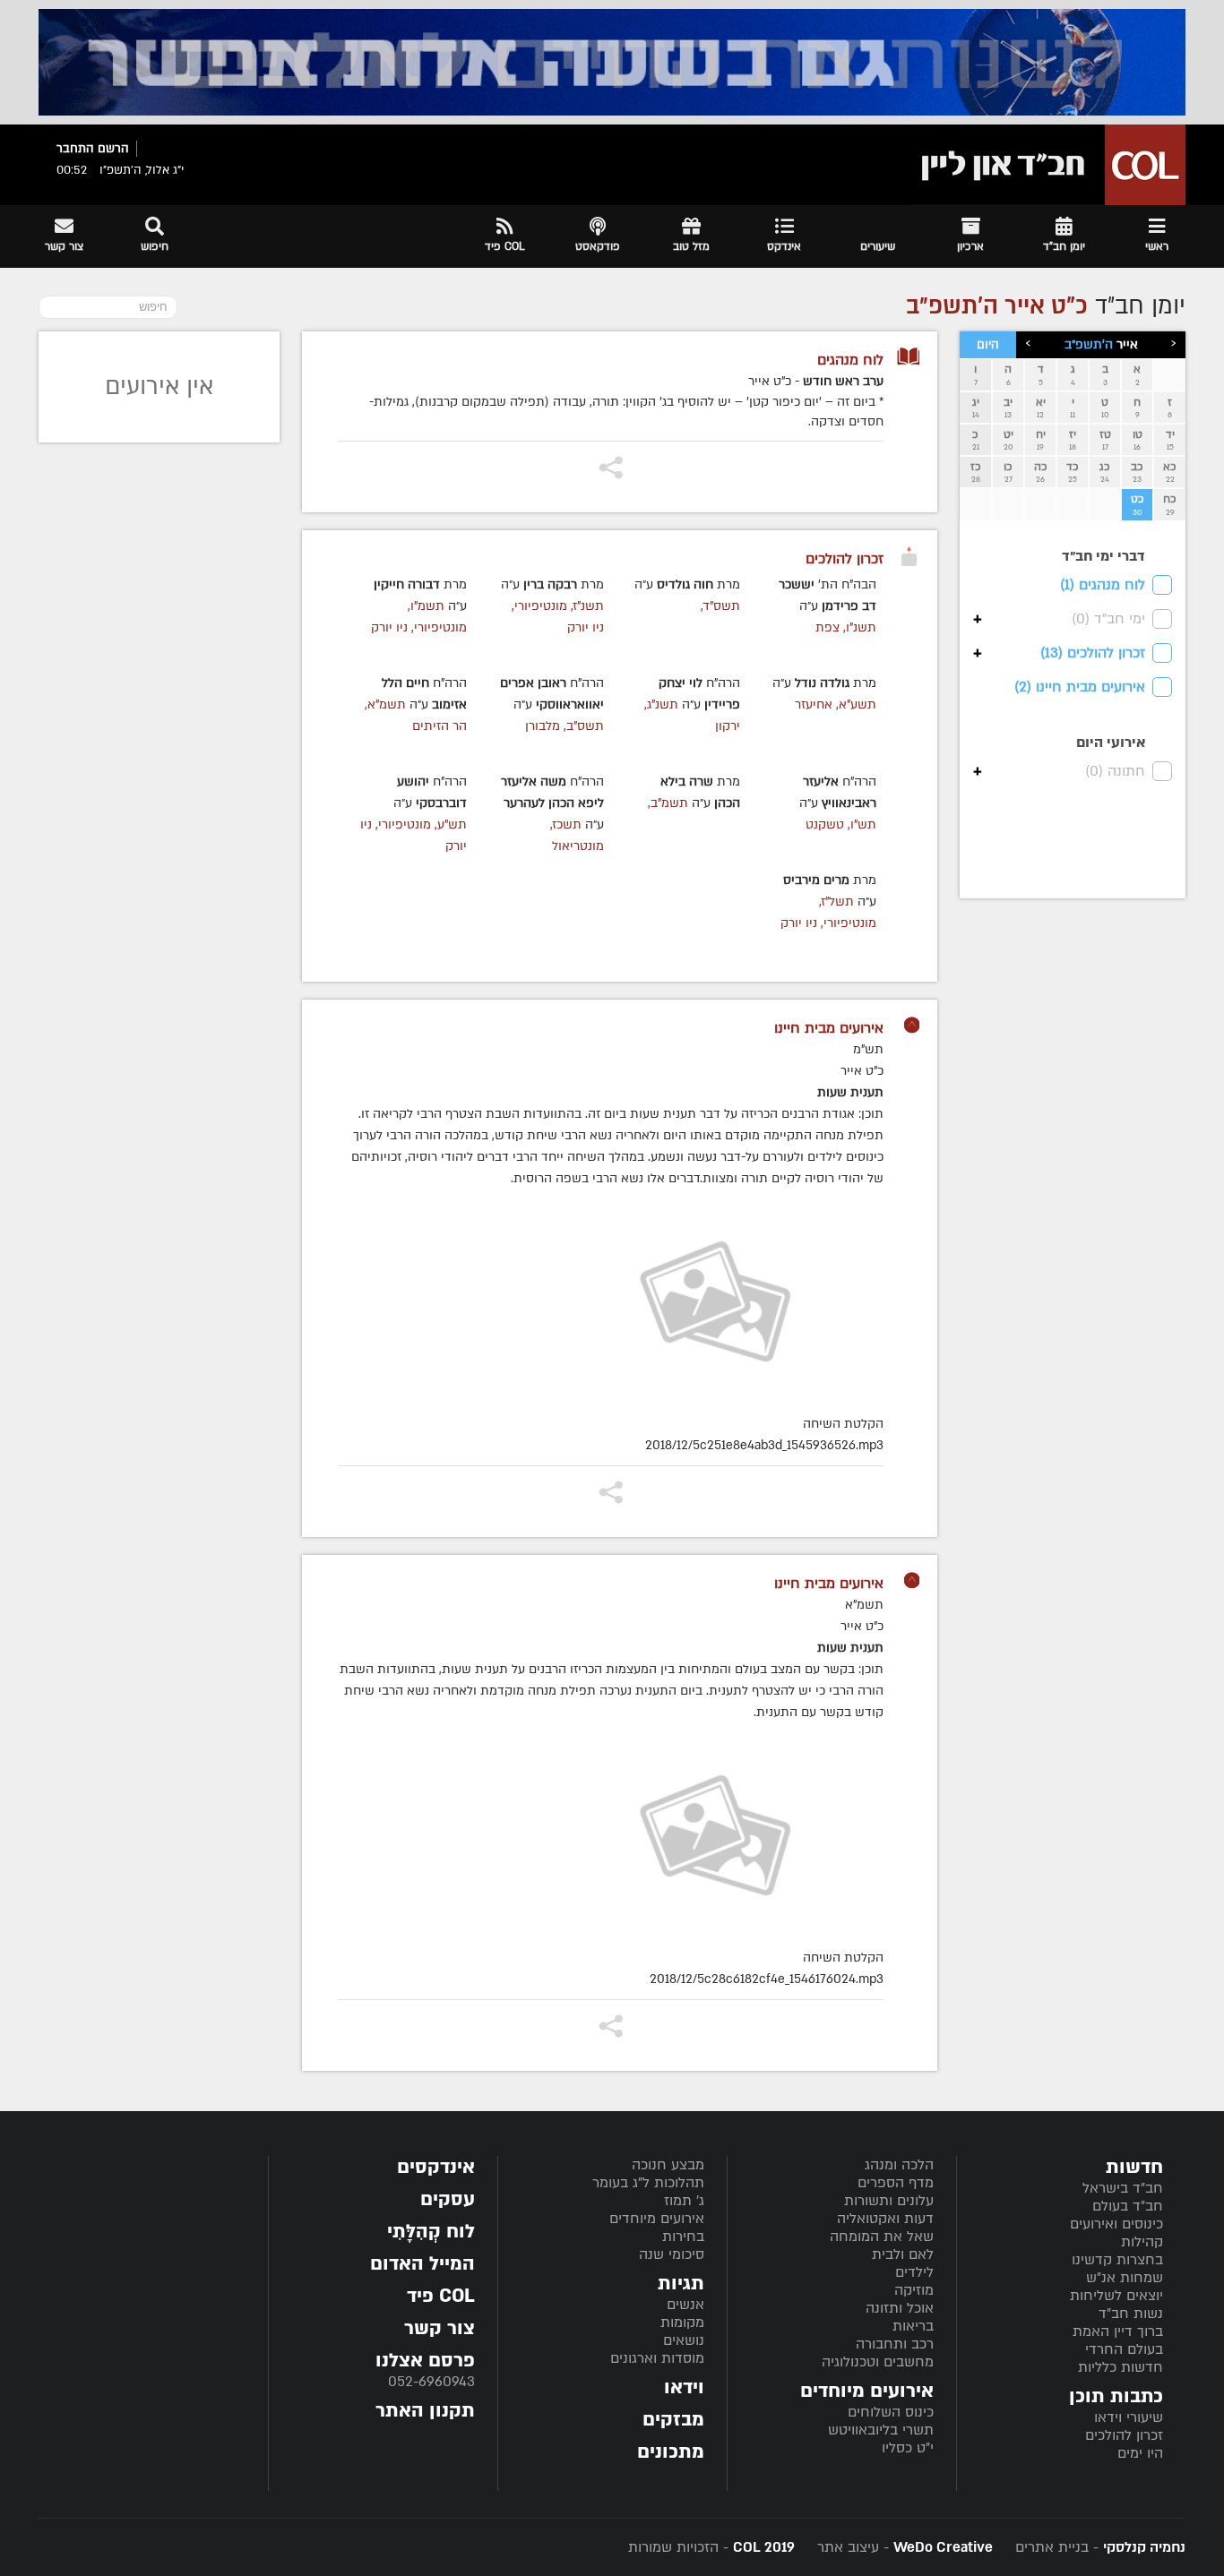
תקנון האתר (425, 2411)
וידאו (684, 2387)
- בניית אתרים (1098, 2547)
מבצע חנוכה (668, 2165)
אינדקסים (436, 2167)
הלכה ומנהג (899, 2165)
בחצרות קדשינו (1117, 2260)
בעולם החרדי (1124, 2349)
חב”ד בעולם (1128, 2206)
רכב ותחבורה (895, 2344)
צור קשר (440, 2328)
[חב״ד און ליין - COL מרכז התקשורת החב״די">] (1048, 165)
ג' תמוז (684, 2201)
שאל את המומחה (882, 2237)
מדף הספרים (896, 2183)
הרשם (113, 149)
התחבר (75, 149)
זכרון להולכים (1124, 2435)
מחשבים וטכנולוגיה (878, 2362)
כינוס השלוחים (891, 2412)
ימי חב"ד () (1108, 619)
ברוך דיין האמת (1118, 2331)
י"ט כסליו (908, 2448)
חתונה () (1115, 771)
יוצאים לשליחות (1116, 2296)
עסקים (448, 2199)
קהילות (1142, 2242)
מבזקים (673, 2420)
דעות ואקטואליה (885, 2219)
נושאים (684, 2340)
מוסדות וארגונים (657, 2358)
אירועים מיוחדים (657, 2219)
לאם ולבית (903, 2254)
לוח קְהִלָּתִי (431, 2232)
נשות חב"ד (1131, 2314)
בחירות (683, 2237)
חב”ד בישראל (1123, 2188)
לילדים (914, 2272)
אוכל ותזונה (900, 2308)
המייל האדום (422, 2264)
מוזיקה (914, 2290)
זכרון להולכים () (1093, 653)
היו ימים (1140, 2453)
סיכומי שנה (672, 2254)
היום (988, 345)
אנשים (685, 2305)
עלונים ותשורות (889, 2201)
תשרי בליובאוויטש (881, 2430)
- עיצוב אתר (903, 2547)
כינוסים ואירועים (1116, 2224)
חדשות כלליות (1121, 2367)
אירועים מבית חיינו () (1080, 687)
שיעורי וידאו (1129, 2417)
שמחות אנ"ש (1125, 2278)
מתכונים (671, 2452)
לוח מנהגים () (1103, 585)
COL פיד (441, 2296)
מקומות (682, 2323)
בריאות (913, 2326)
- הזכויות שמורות (711, 2547)
